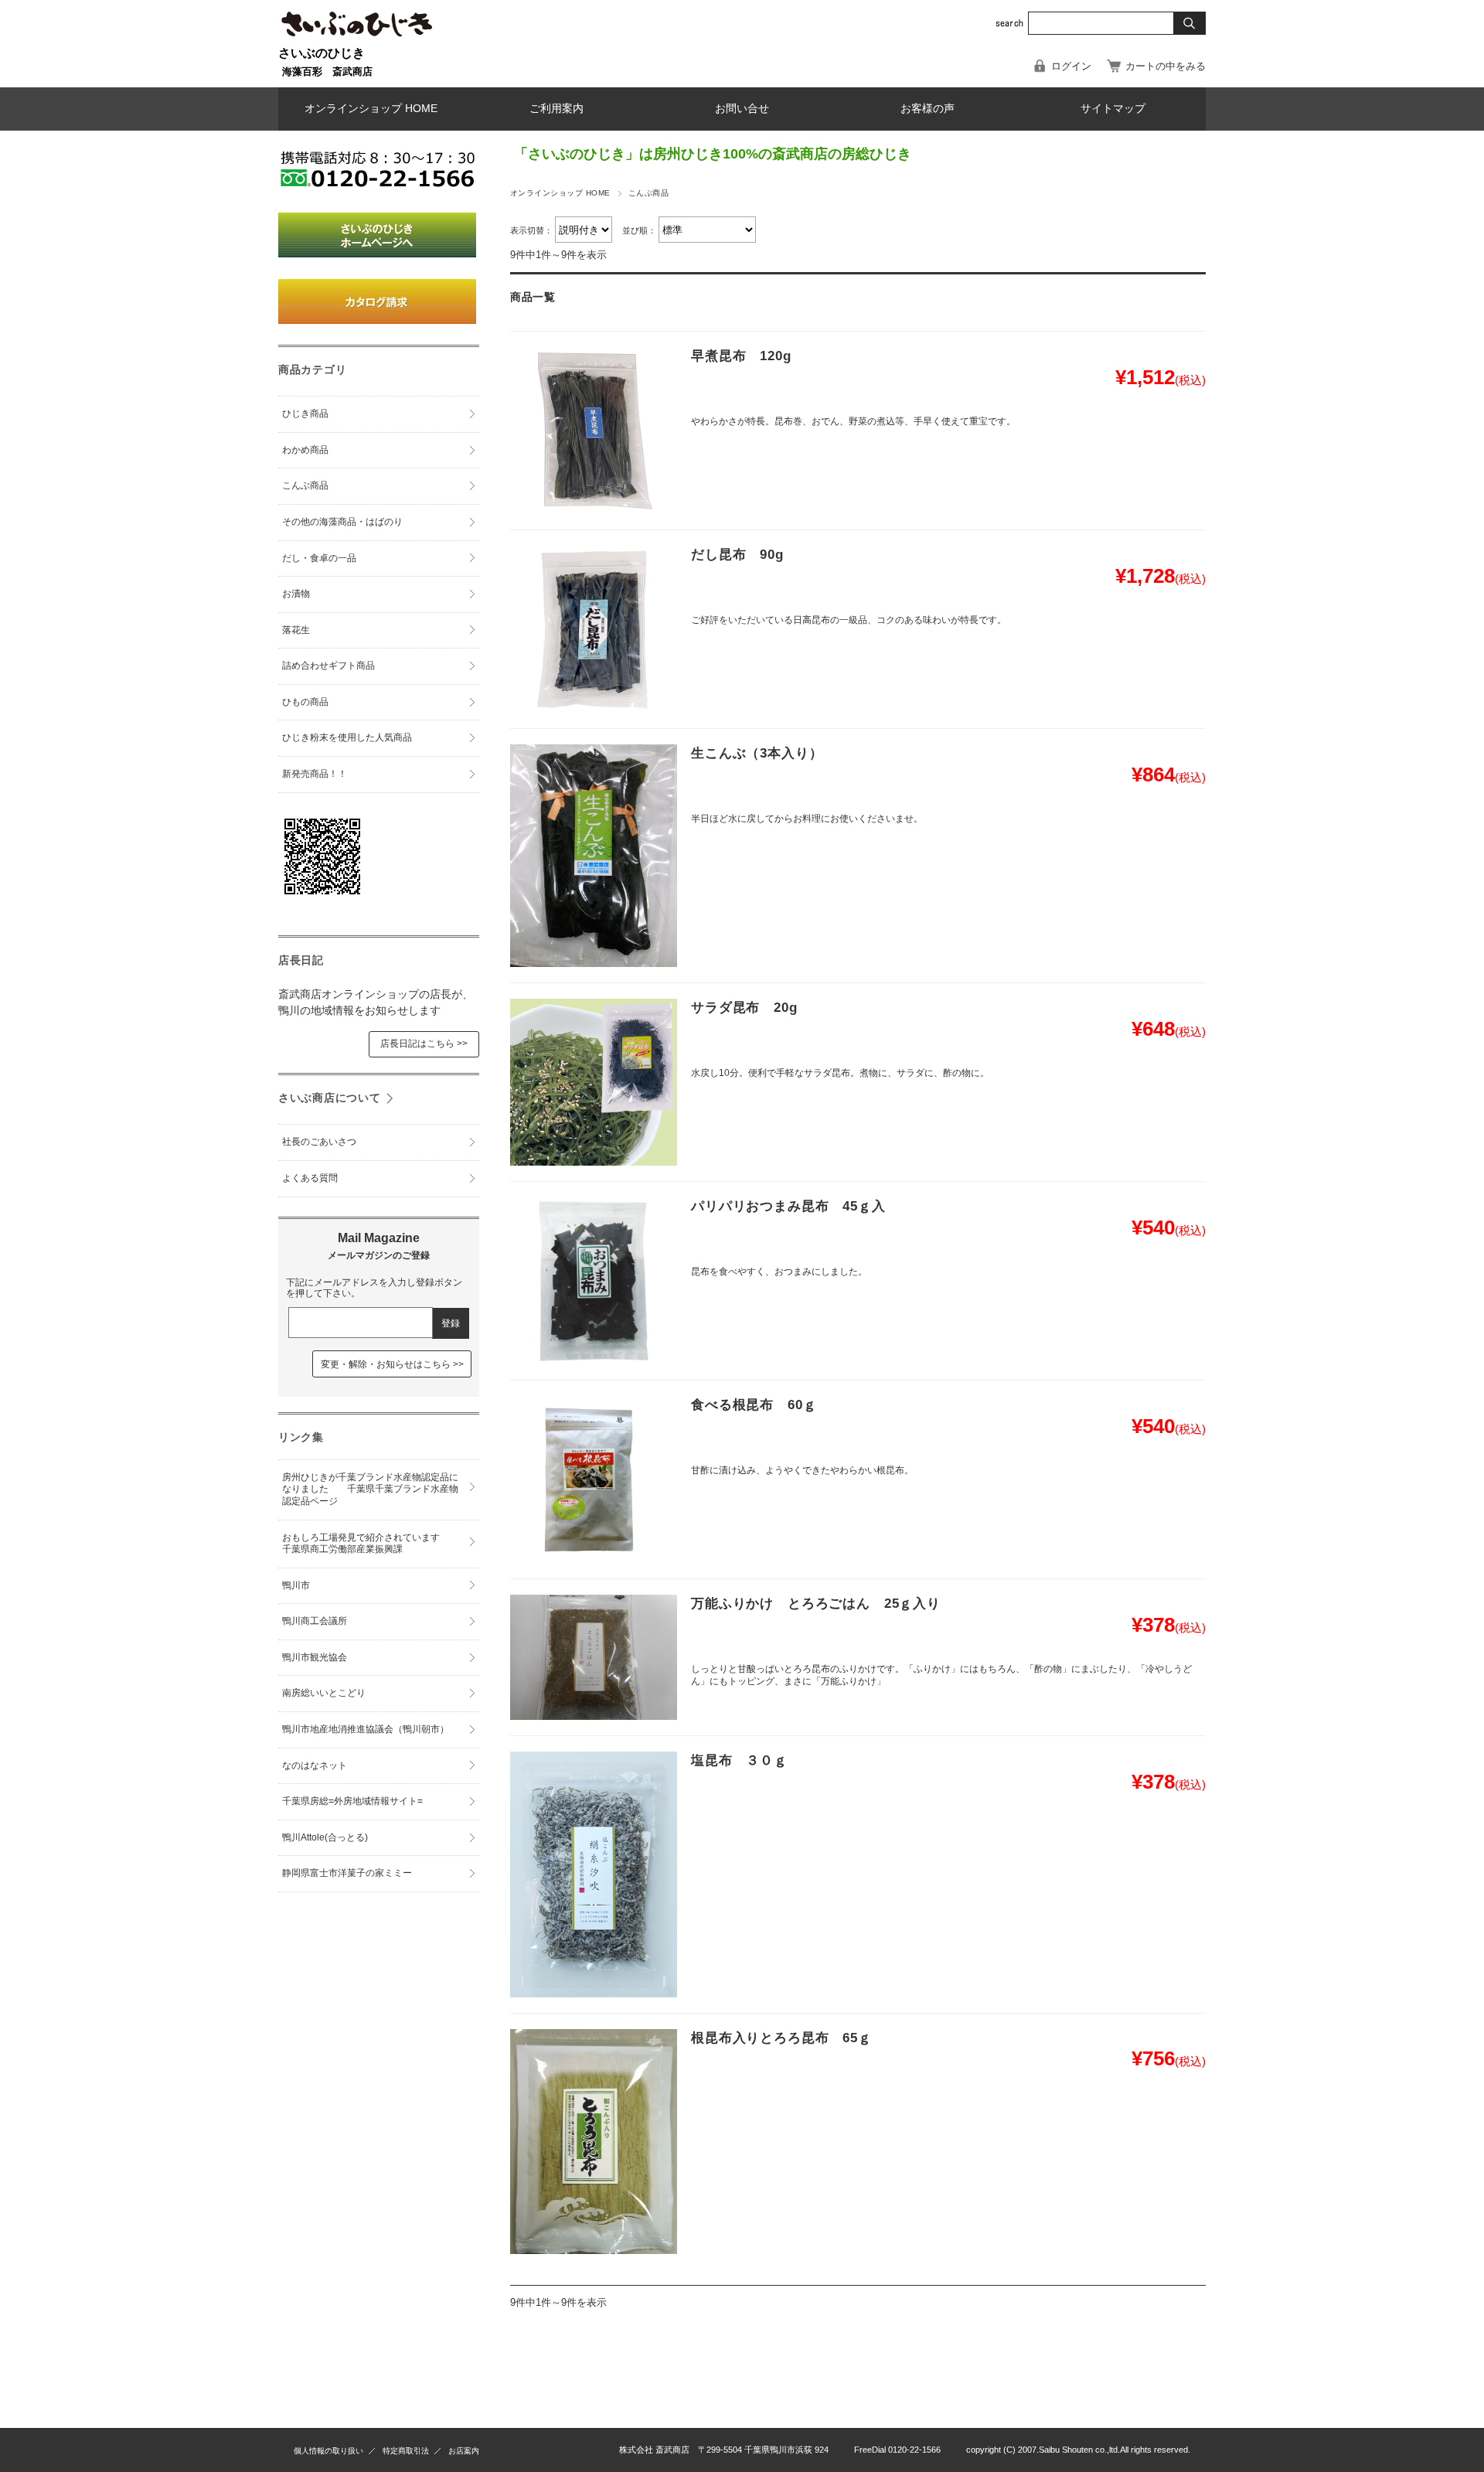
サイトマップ (1113, 109)
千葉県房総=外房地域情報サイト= (352, 1801)
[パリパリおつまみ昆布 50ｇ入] (594, 1281)
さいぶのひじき (322, 53)
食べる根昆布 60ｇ (754, 1405)
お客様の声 (927, 109)
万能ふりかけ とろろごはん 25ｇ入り (816, 1604)
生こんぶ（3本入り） (757, 753)
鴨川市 (296, 1585)
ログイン (1071, 66)
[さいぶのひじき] (357, 39)
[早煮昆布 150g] (594, 431)
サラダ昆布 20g (744, 1008)
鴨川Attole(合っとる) (325, 1837)
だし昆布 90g (737, 555)
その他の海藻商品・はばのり (342, 522)
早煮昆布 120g (741, 356)
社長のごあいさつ (319, 1142)
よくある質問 (310, 1178)
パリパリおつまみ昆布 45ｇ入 (788, 1206)
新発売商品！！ (315, 774)
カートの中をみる (1166, 66)
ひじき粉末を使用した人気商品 (347, 737)
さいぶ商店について (329, 1098)
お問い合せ (742, 109)
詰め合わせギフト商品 (328, 666)
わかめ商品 (305, 450)
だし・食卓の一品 (319, 558)
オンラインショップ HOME (371, 109)
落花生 (296, 630)
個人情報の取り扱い (328, 2451)
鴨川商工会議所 (315, 1621)
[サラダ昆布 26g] (594, 1082)
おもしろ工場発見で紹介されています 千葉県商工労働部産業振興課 (370, 1544)
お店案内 (464, 2451)
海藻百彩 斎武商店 (327, 72)
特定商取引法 (406, 2451)
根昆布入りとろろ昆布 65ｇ (781, 2038)
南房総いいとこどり (324, 1693)
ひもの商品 (305, 702)
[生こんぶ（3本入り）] (594, 856)
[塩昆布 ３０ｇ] (594, 1874)
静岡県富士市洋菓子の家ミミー (347, 1873)
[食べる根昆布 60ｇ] (594, 1479)
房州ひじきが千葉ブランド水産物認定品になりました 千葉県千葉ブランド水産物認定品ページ (370, 1489)
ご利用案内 (556, 109)
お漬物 (296, 594)
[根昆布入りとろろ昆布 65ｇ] (594, 2142)
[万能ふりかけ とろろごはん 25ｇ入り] (594, 1657)
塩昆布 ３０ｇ (739, 1760)
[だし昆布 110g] (594, 629)
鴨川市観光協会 (315, 1657)
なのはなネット (315, 1765)
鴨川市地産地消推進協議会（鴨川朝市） (366, 1729)
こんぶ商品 (305, 485)
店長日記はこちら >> (424, 1044)
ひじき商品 (305, 414)
